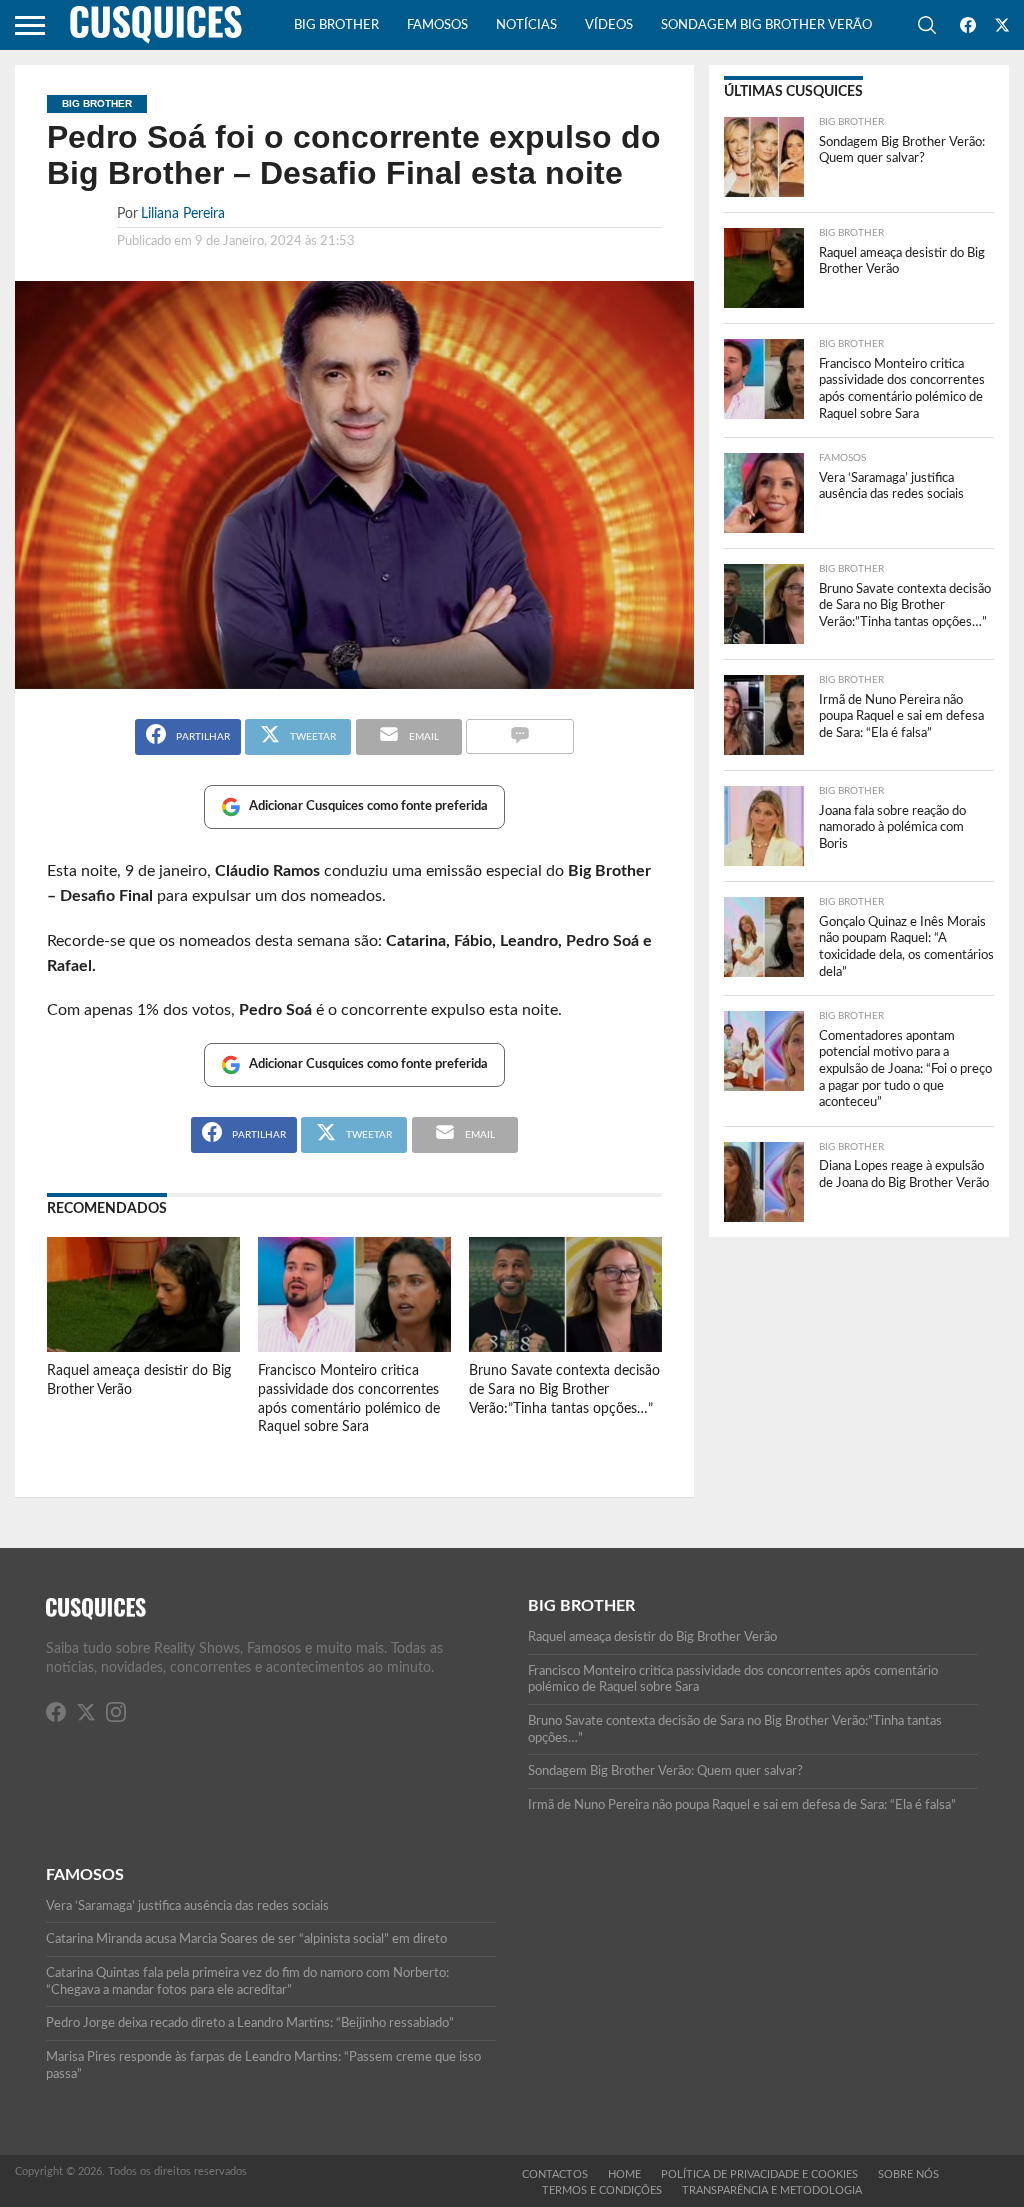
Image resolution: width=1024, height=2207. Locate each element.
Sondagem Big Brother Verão (766, 25)
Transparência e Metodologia (772, 2190)
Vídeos (609, 25)
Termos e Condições (602, 2190)
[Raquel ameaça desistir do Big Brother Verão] (143, 1347)
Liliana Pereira (183, 213)
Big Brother (336, 25)
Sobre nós (908, 2174)
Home (624, 2174)
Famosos (437, 25)
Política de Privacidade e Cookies (759, 2174)
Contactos (555, 2174)
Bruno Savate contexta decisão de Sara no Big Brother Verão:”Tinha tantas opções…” (564, 1389)
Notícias (526, 25)
